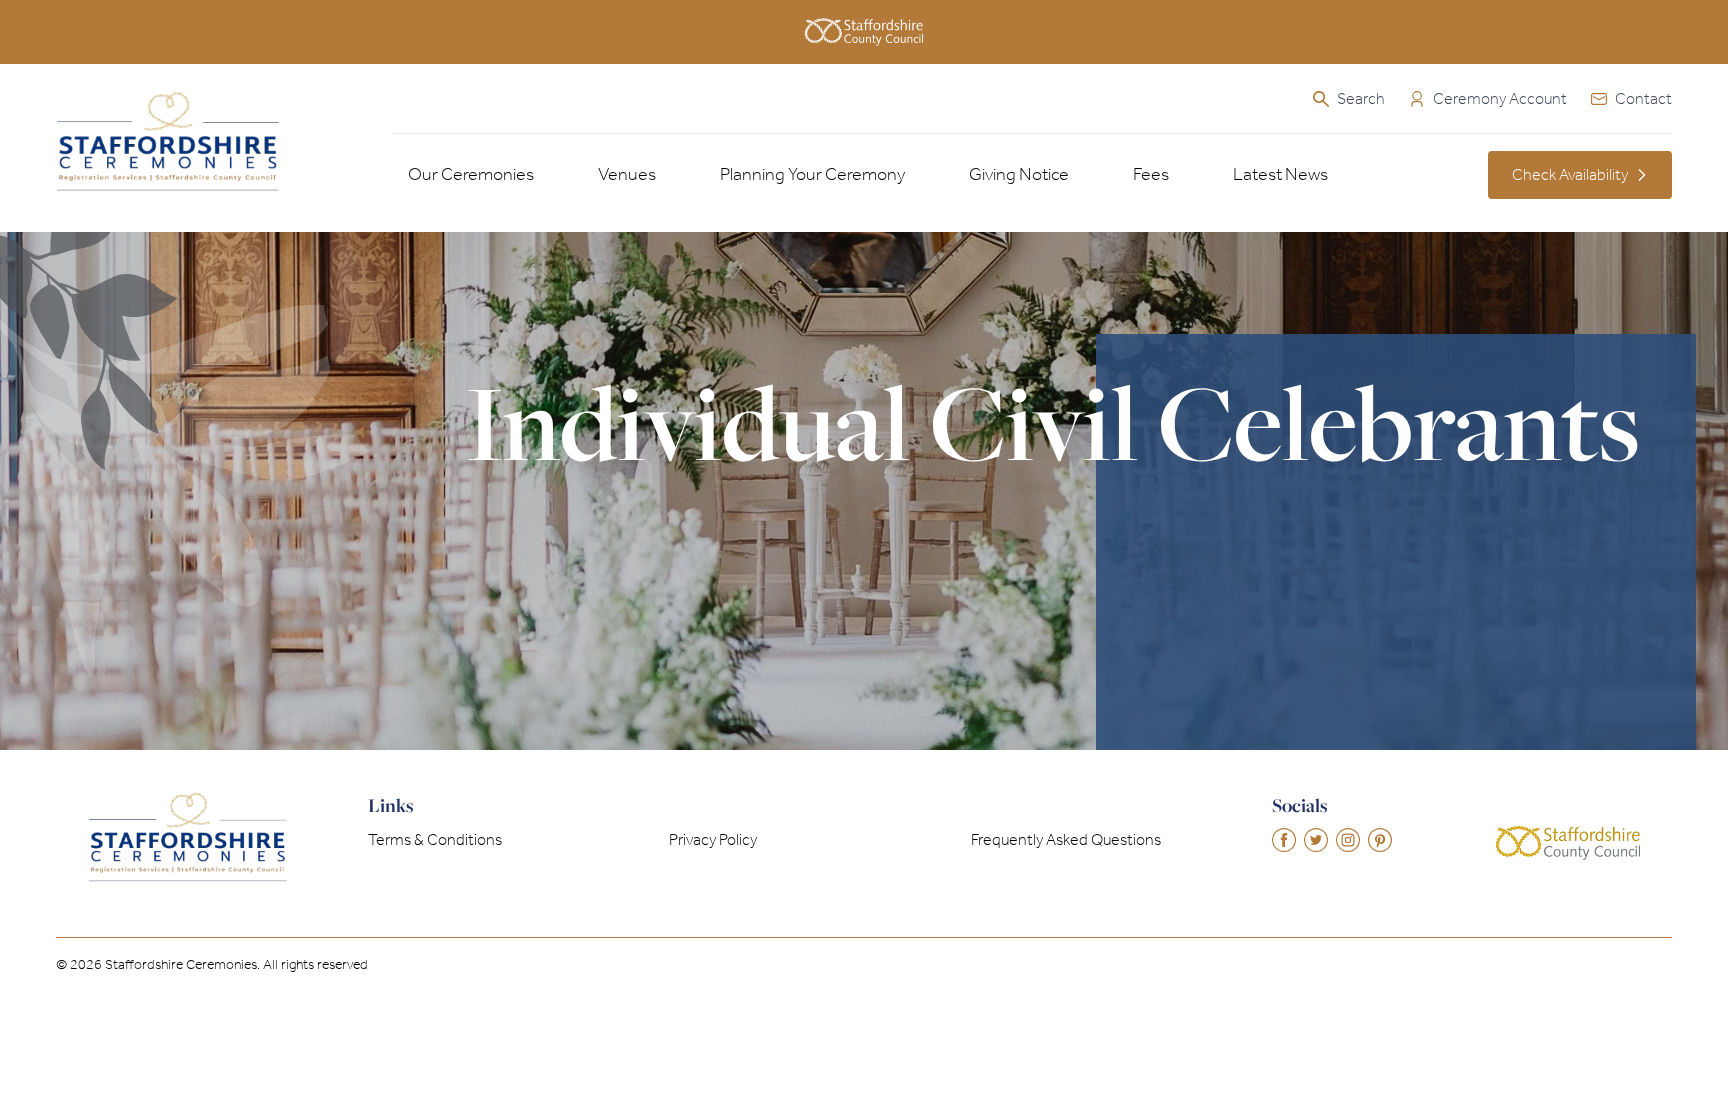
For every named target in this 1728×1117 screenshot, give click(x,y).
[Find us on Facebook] (1284, 840)
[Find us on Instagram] (1348, 840)
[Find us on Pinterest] (1380, 840)
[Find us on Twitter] (1316, 840)
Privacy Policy (713, 839)
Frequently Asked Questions (1066, 839)
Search (1361, 98)
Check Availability (1570, 174)
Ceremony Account (1500, 98)
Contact (1643, 98)
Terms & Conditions (435, 839)
